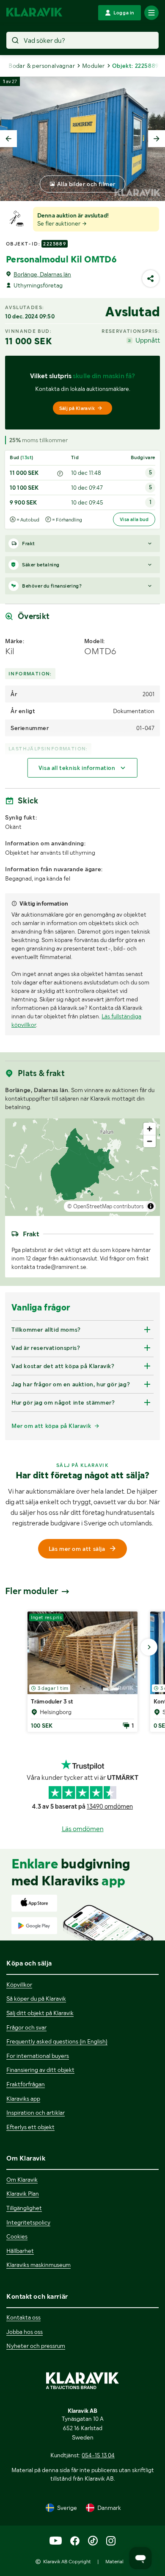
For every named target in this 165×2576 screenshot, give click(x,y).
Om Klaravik (22, 2180)
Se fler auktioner (59, 223)
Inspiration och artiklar (36, 2113)
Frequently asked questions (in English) (57, 2041)
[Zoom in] (150, 1129)
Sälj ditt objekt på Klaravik (40, 2013)
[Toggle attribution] (151, 1206)
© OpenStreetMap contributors (106, 1206)
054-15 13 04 (98, 2455)
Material (114, 2562)
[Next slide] (157, 139)
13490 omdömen (110, 1807)
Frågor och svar (26, 2027)
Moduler (93, 66)
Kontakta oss (23, 2317)
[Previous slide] (8, 139)
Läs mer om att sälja (77, 1549)
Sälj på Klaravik (77, 408)
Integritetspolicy (28, 2222)
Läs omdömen (83, 1829)
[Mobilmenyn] (151, 13)
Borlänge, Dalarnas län (42, 274)
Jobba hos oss (25, 2332)
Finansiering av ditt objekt (40, 2070)
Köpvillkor (19, 1985)
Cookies (17, 2236)
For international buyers (38, 2056)
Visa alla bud (134, 519)
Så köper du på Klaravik (36, 1999)
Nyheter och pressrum (36, 2346)
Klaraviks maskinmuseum (38, 2265)
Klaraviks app (23, 2099)
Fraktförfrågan (26, 2084)
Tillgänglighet (24, 2208)
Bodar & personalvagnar (42, 66)
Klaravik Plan (23, 2194)
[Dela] (151, 279)
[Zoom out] (150, 1141)
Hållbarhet (20, 2251)
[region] (82, 1167)
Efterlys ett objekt (30, 2127)
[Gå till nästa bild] (149, 1647)
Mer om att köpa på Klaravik (51, 1426)
